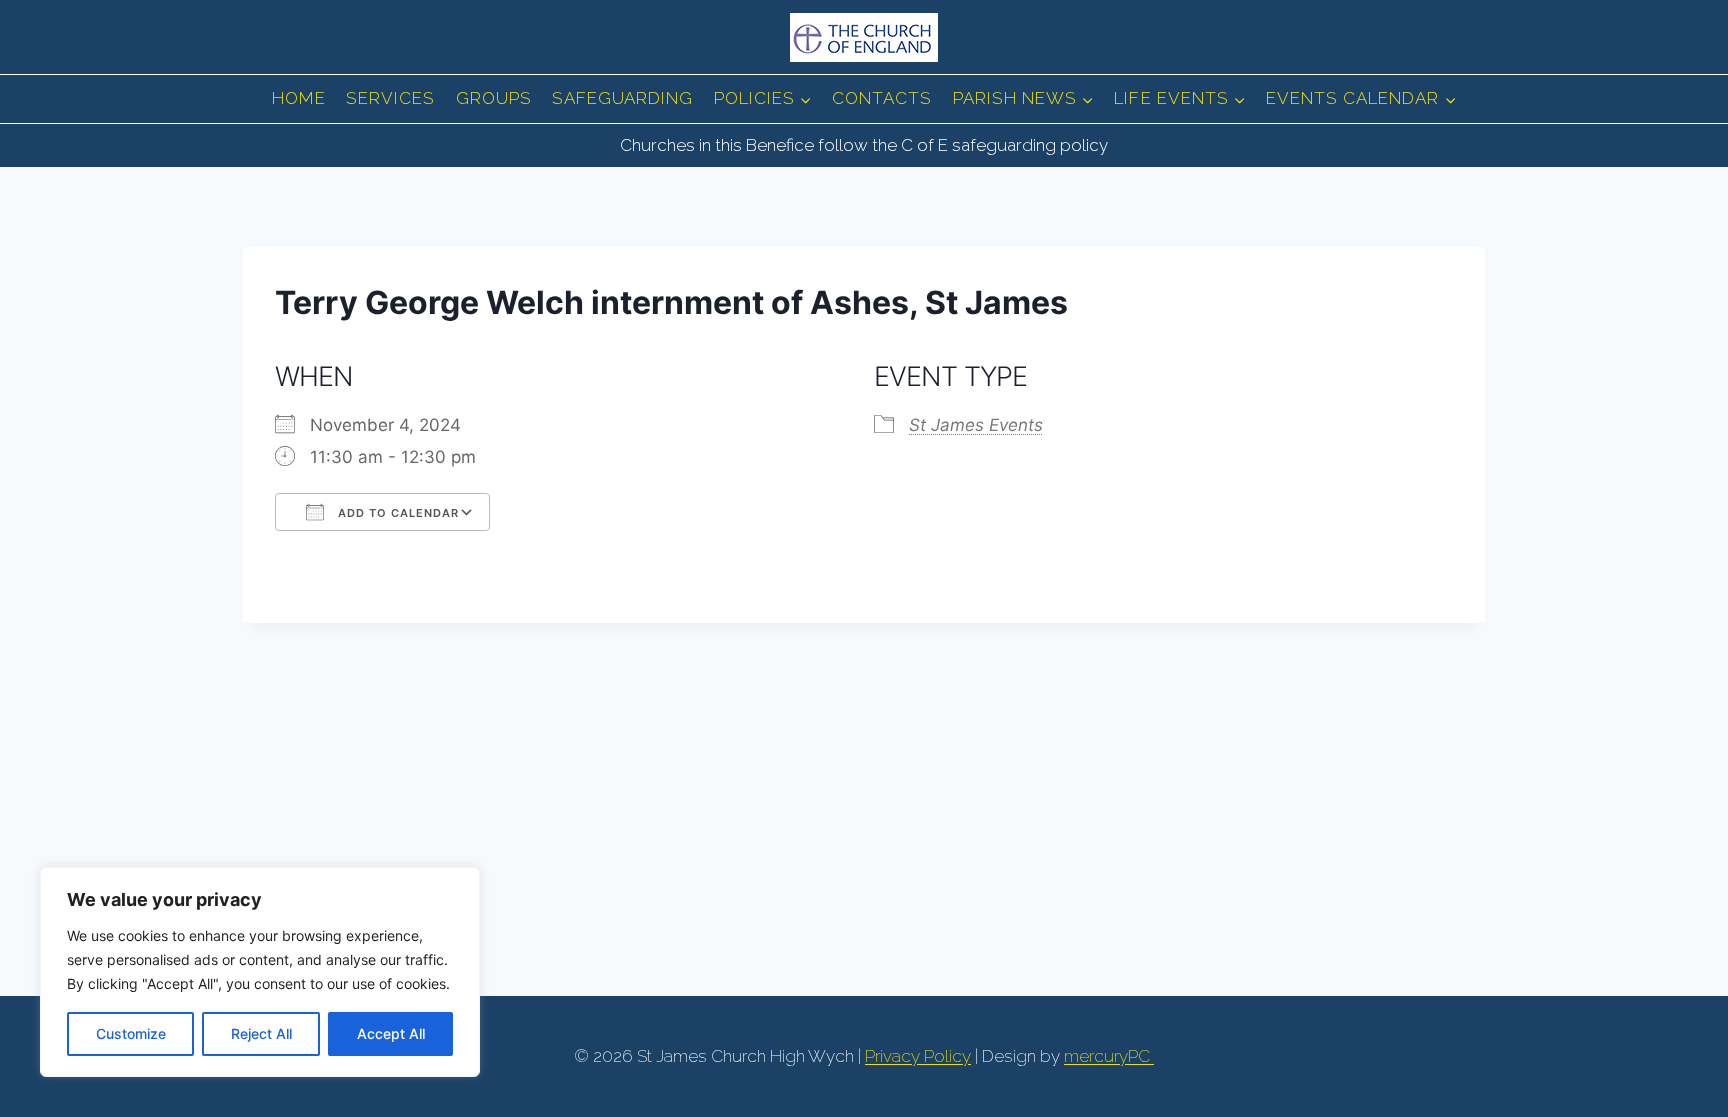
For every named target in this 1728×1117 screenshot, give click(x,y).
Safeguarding (622, 98)
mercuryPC (1109, 1056)
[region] (260, 972)
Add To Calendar (396, 513)
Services (390, 98)
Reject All (261, 1033)
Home (299, 98)
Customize (131, 1033)
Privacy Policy (918, 1056)
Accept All (391, 1033)
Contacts (882, 98)
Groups (494, 98)
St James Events (976, 425)
